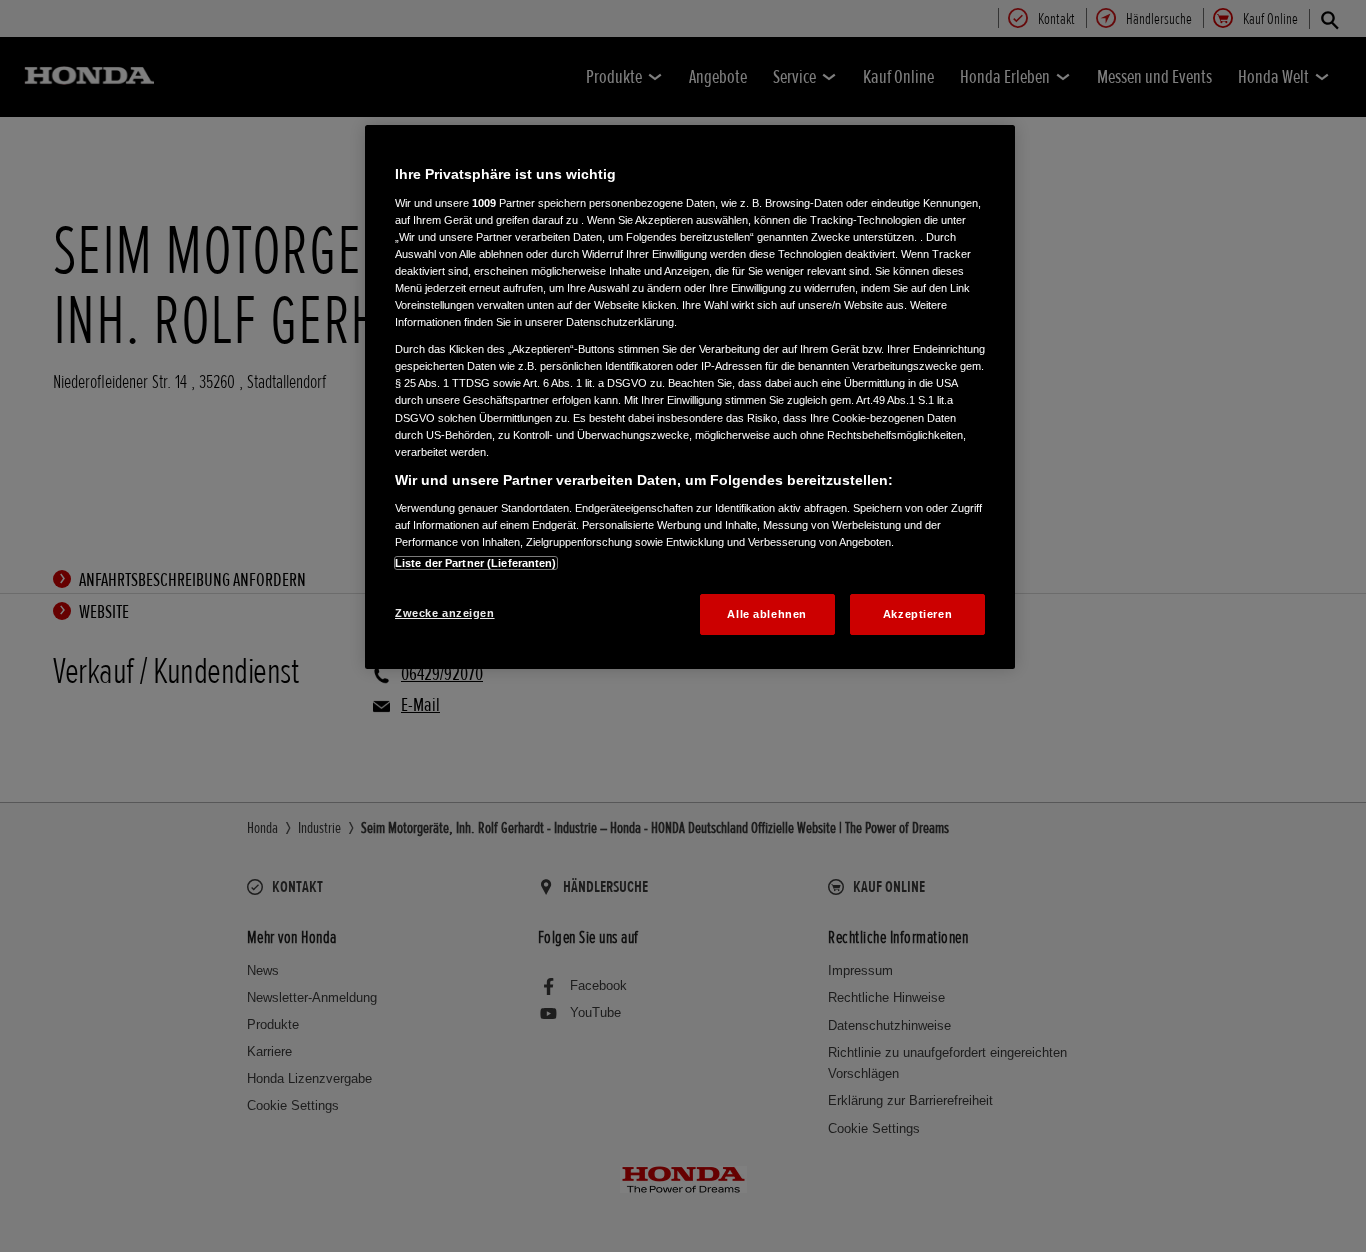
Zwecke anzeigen (445, 613)
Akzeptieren (917, 614)
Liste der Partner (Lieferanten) (476, 563)
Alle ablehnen (766, 614)
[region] (690, 397)
